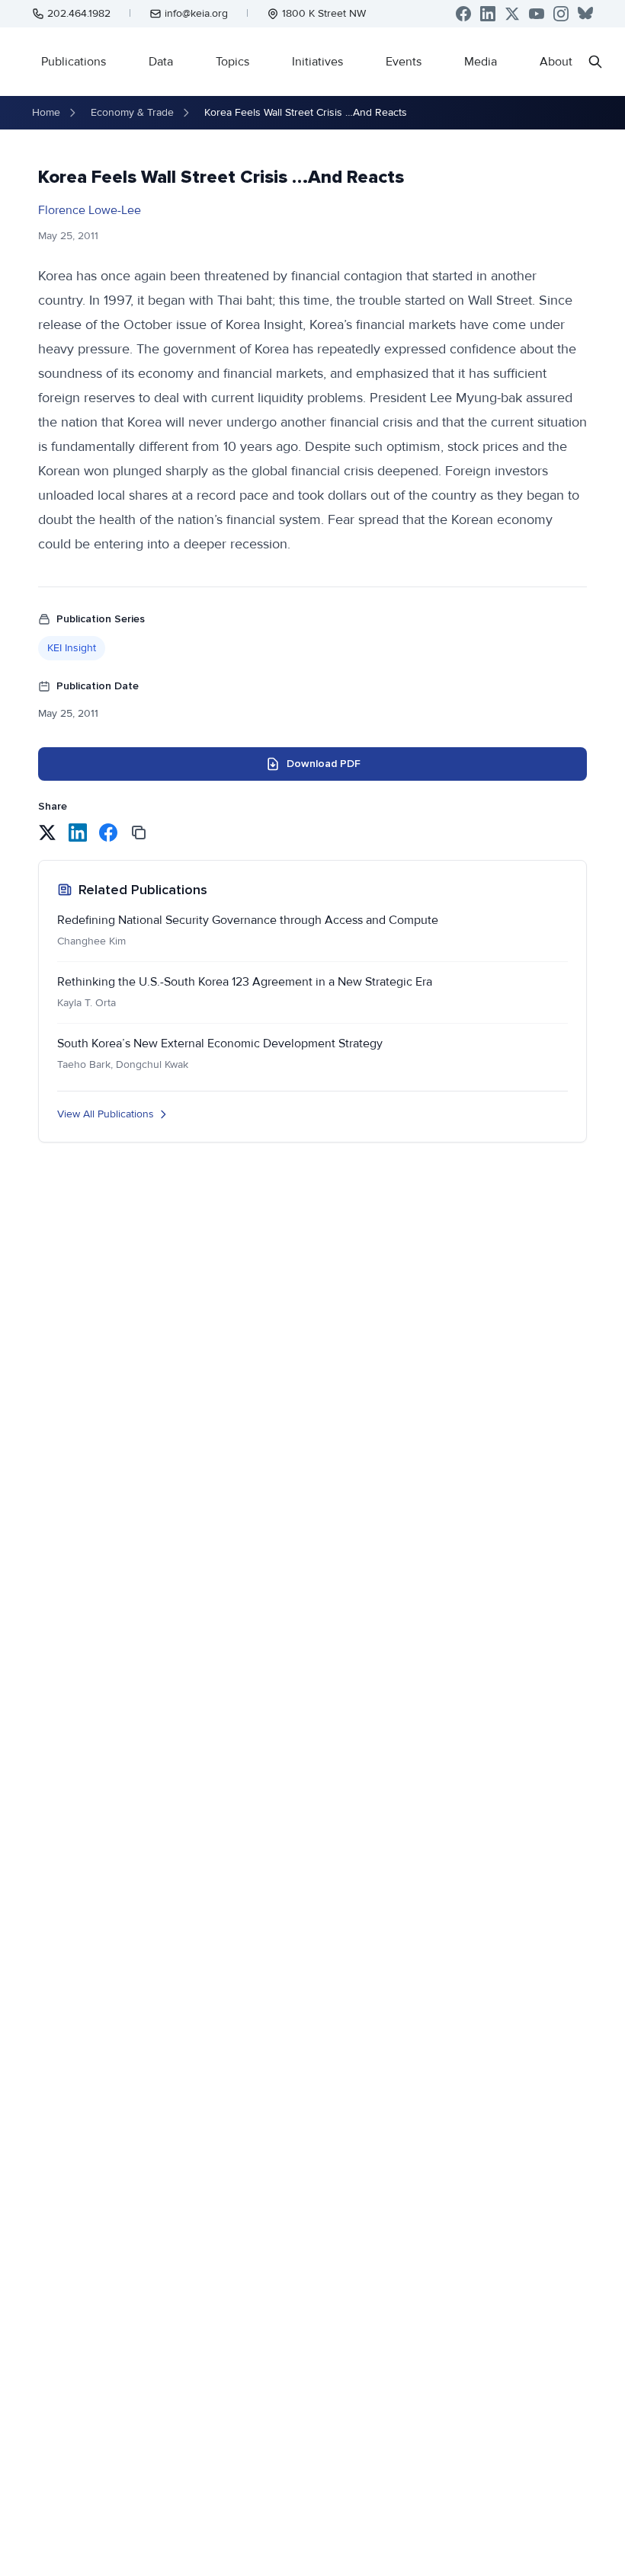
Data (161, 62)
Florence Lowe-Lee (90, 210)
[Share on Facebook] (108, 833)
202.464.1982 (79, 13)
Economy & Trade (132, 112)
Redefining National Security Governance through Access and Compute (248, 920)
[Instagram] (561, 14)
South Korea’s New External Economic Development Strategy (220, 1044)
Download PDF (324, 764)
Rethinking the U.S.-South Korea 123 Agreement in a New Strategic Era (245, 982)
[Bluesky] (585, 14)
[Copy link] (139, 833)
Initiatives (317, 62)
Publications (74, 62)
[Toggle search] (595, 62)
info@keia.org (196, 13)
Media (481, 62)
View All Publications (106, 1114)
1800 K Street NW (324, 13)
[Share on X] (47, 833)
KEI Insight (72, 648)
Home (46, 112)
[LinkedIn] (488, 14)
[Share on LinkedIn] (78, 833)
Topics (232, 62)
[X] (512, 14)
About (556, 62)
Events (404, 62)
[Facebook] (463, 14)
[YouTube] (537, 14)
